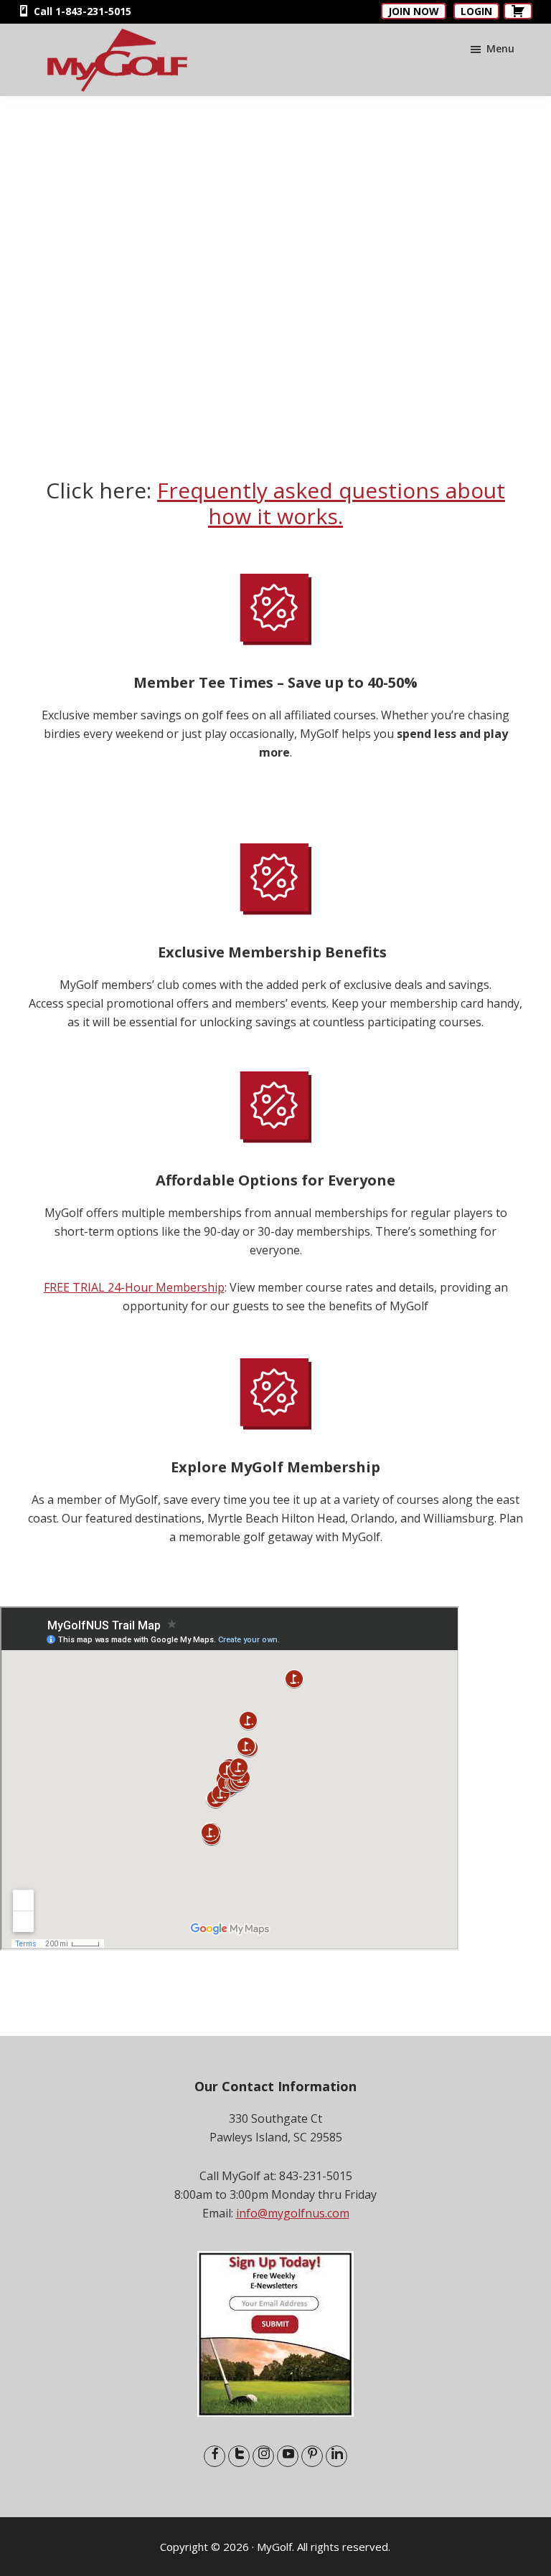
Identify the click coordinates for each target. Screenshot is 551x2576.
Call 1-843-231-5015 (81, 11)
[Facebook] (215, 2456)
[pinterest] (312, 2456)
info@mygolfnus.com (293, 2213)
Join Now (414, 11)
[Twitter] (239, 2456)
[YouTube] (288, 2456)
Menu (500, 48)
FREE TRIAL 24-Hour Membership (134, 1287)
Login (476, 11)
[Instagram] (263, 2456)
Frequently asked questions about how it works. (331, 503)
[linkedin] (336, 2456)
